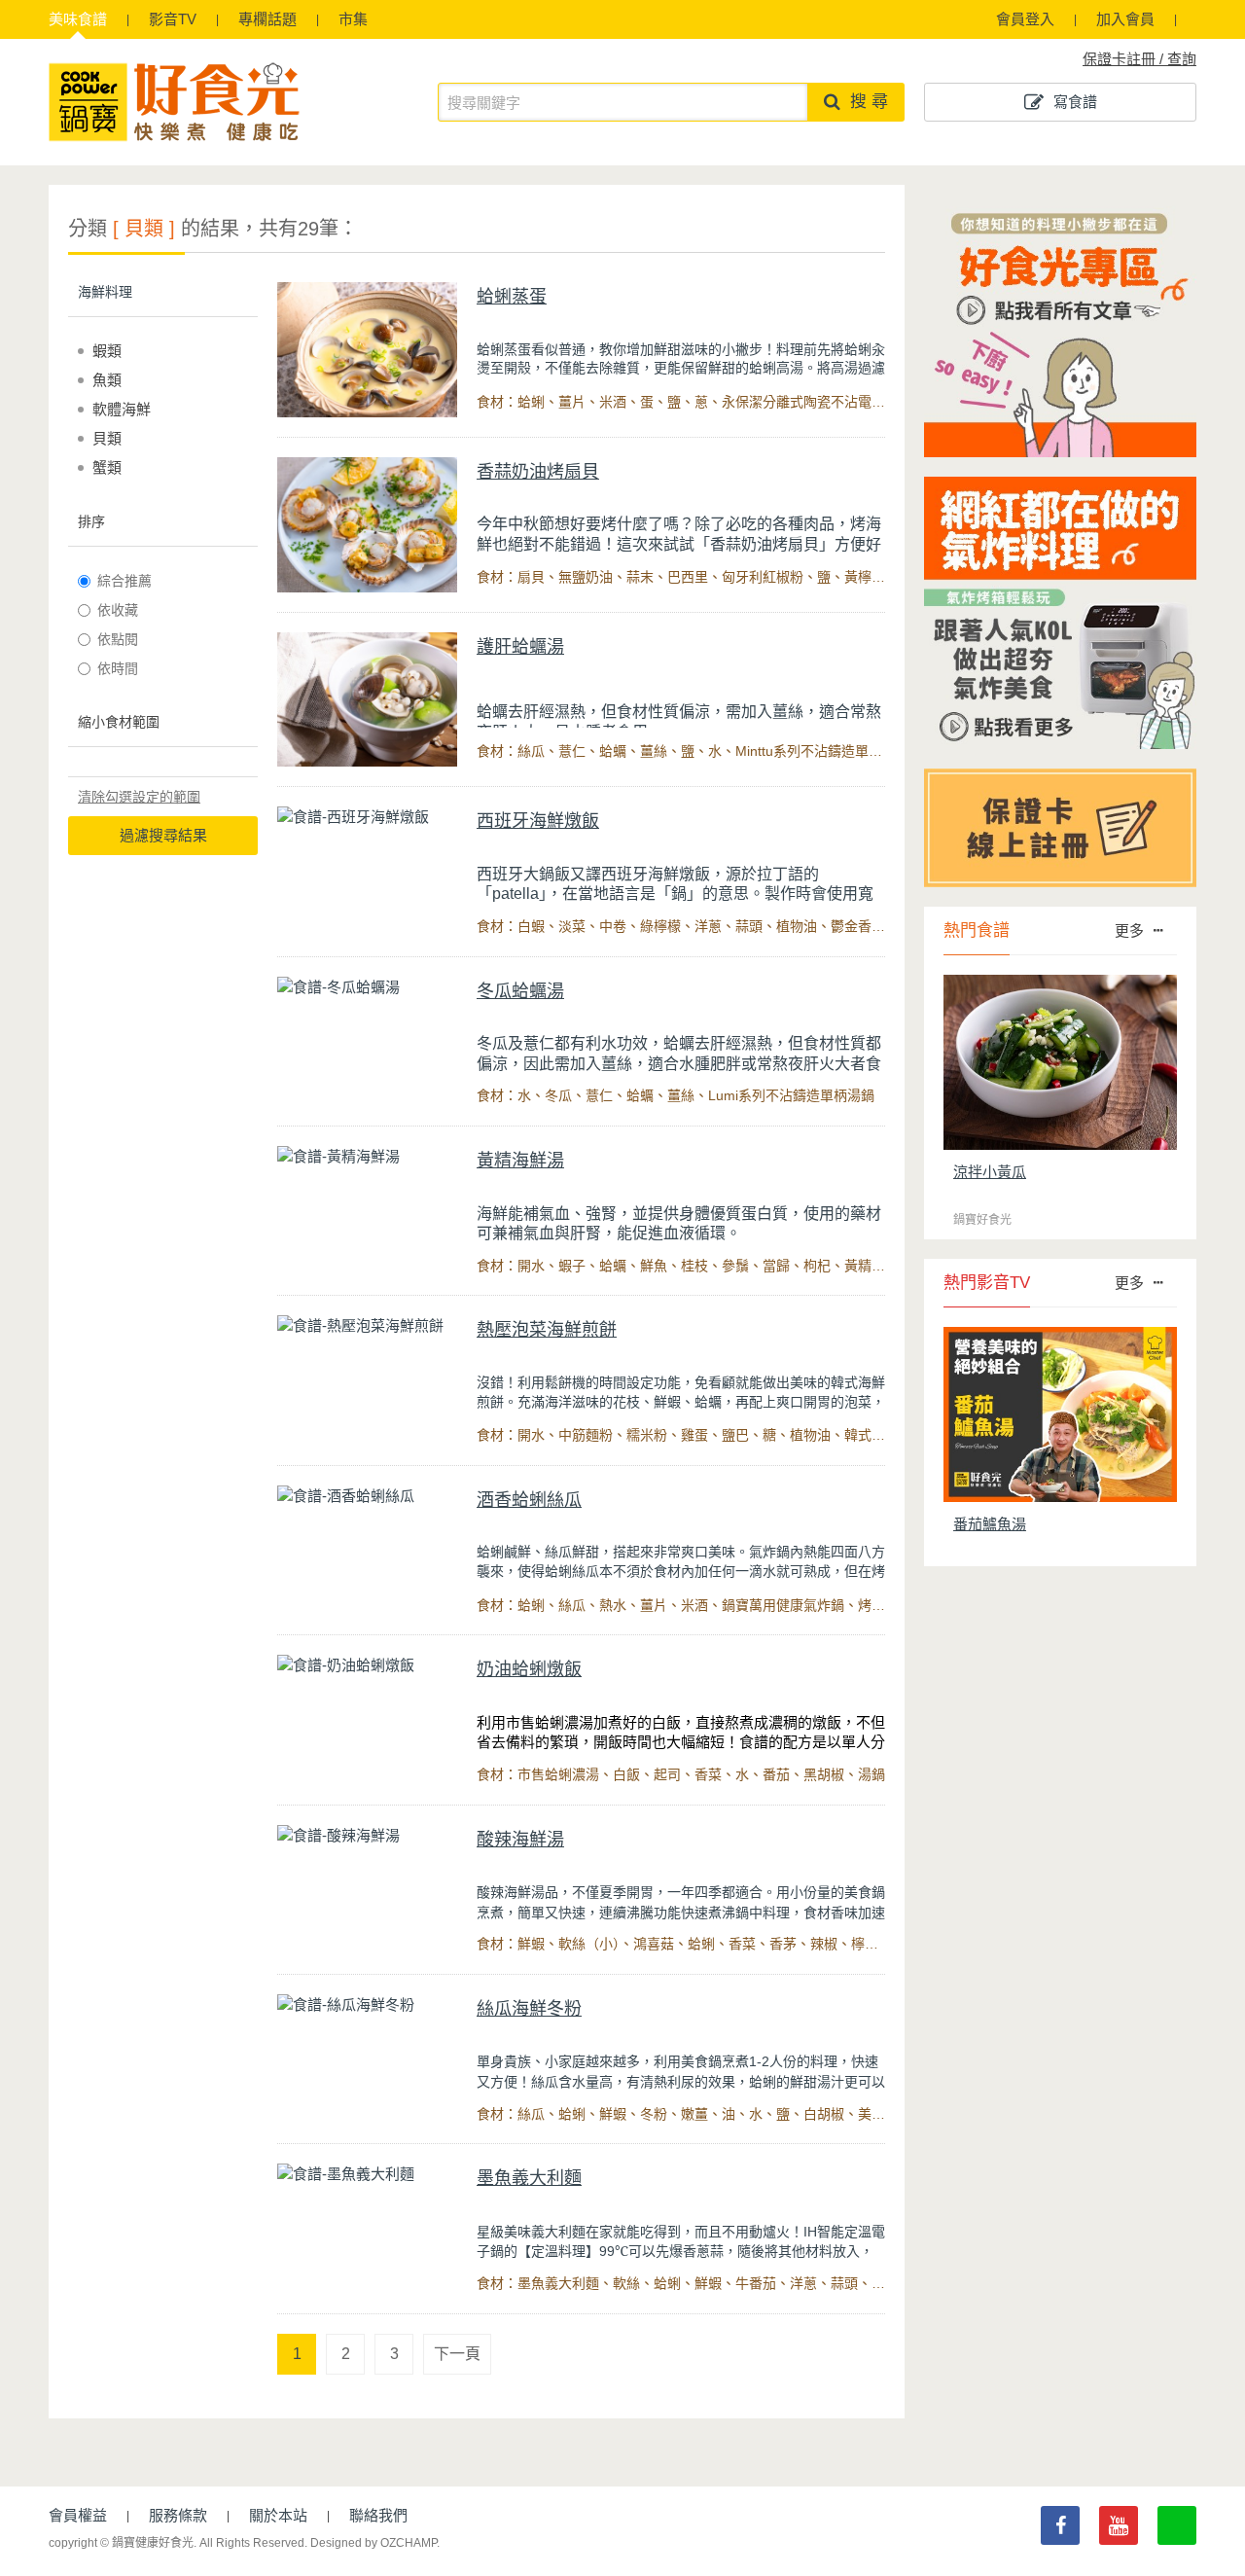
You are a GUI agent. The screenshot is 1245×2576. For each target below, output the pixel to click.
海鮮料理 (105, 292)
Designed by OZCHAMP (373, 2543)
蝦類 (107, 351)
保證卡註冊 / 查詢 (1139, 59)
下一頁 (457, 2354)
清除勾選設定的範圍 (139, 797)
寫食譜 (1075, 102)
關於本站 (278, 2515)
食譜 (78, 19)
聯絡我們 (378, 2515)
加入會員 (1125, 19)
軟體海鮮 (122, 409)
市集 (353, 19)
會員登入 (1025, 19)
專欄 (267, 19)
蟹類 (107, 467)
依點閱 (118, 639)
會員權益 (78, 2515)
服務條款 (178, 2515)
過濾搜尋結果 (163, 835)
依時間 (118, 668)
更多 (1129, 930)
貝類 (107, 438)
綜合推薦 (124, 581)
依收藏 (118, 610)
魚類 (107, 380)
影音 (173, 19)
